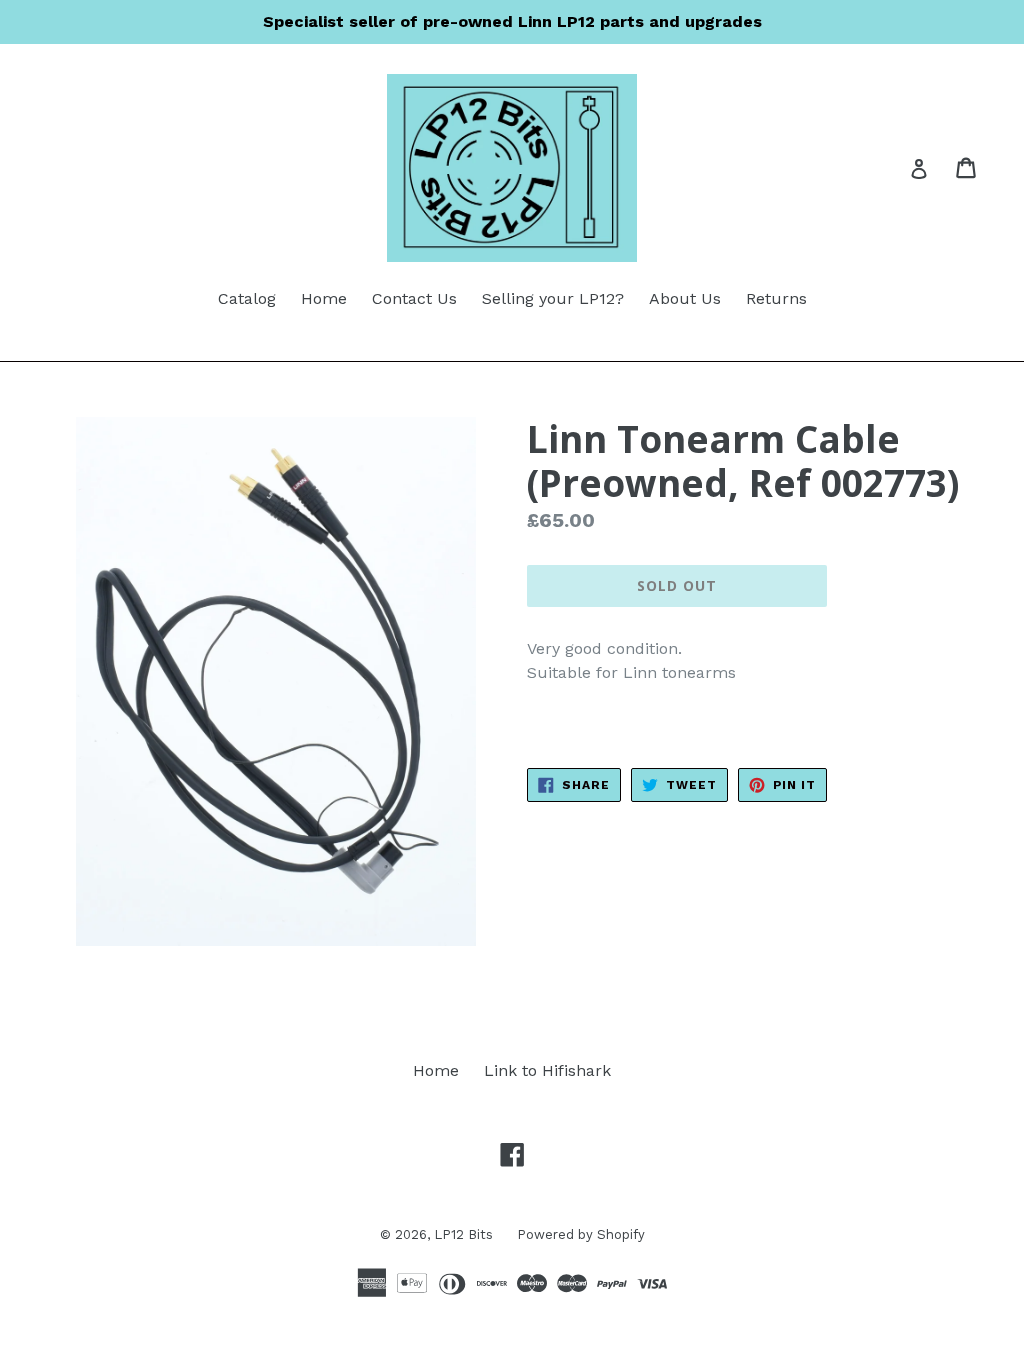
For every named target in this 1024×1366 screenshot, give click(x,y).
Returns (776, 298)
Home (324, 298)
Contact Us (414, 298)
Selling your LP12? (553, 298)
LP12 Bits (465, 1234)
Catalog (247, 298)
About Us (685, 298)
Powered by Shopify (581, 1234)
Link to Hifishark (547, 1070)
